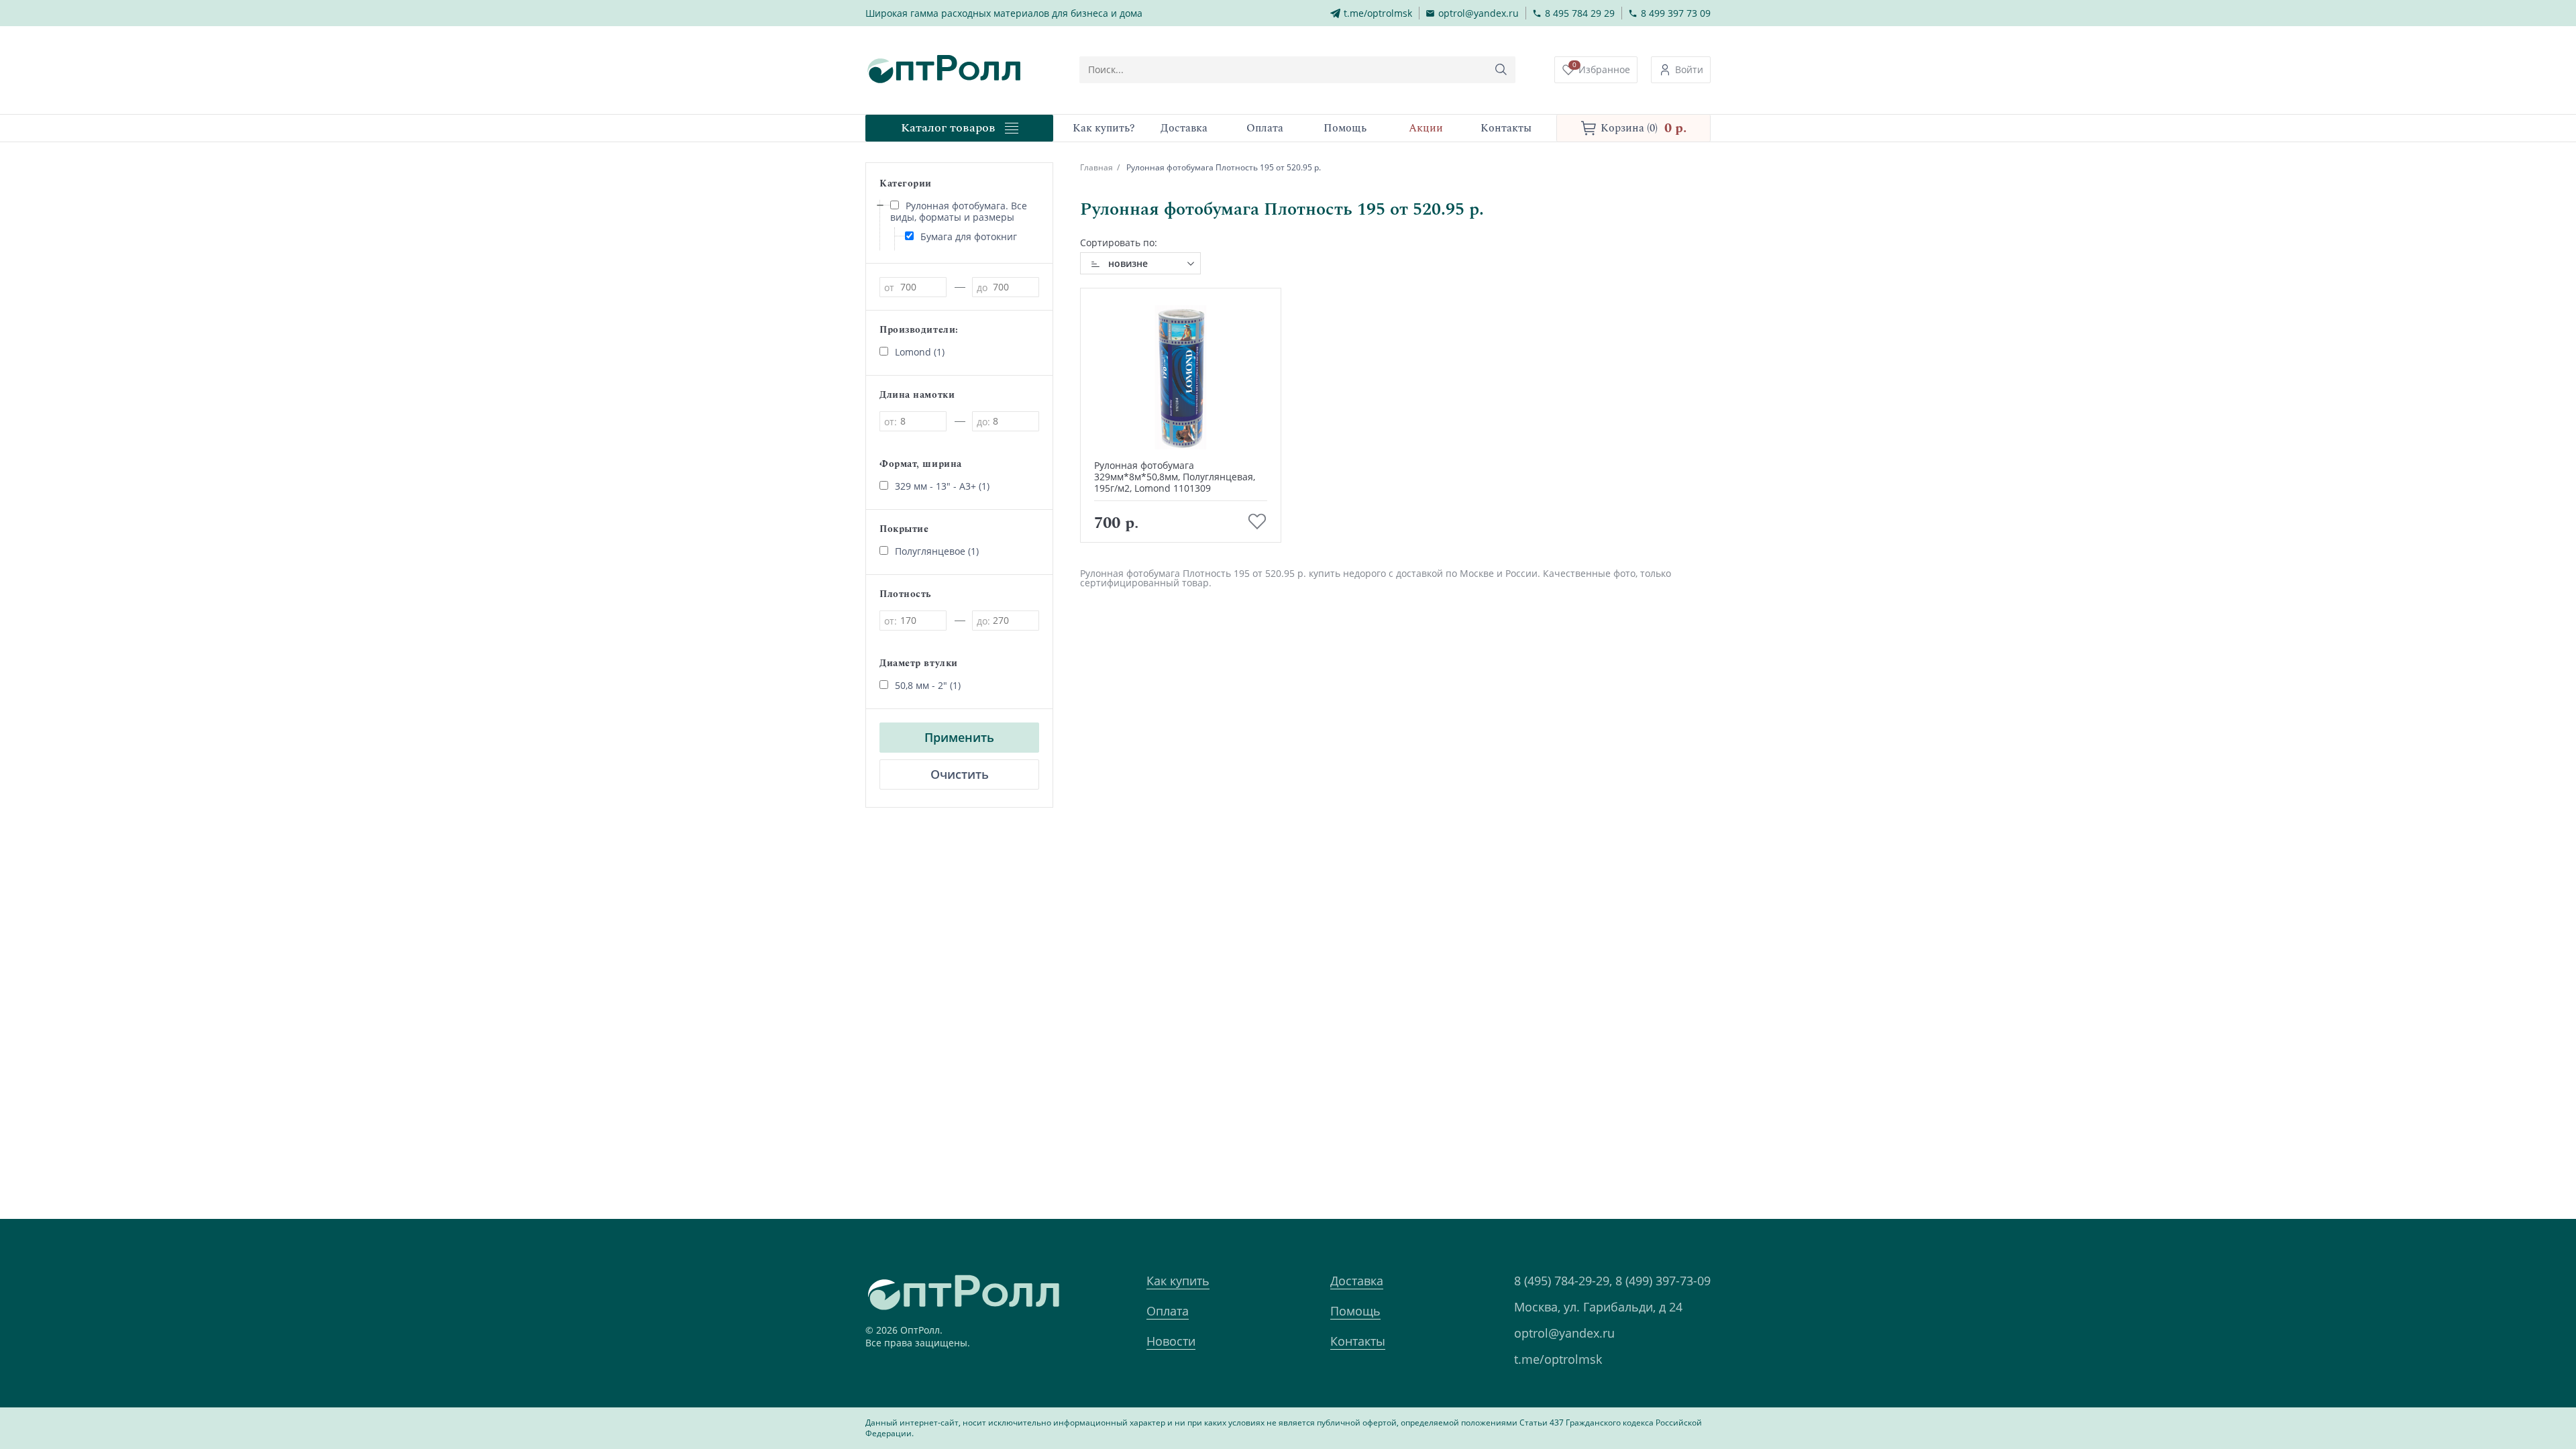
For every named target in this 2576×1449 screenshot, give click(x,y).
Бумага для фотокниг (969, 236)
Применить (959, 737)
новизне (1128, 263)
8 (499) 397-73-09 (1663, 1281)
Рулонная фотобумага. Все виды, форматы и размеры (959, 211)
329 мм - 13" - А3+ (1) (942, 486)
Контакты (1358, 1341)
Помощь (1355, 1311)
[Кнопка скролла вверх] (2516, 1389)
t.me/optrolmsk (1558, 1359)
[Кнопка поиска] (1501, 70)
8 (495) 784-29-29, (1563, 1281)
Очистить (960, 774)
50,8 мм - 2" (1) (928, 685)
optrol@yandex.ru (1564, 1333)
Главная (1096, 167)
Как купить (1178, 1281)
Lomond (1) (920, 352)
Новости (1171, 1341)
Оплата (1168, 1311)
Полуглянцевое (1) (937, 551)
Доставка (1357, 1281)
